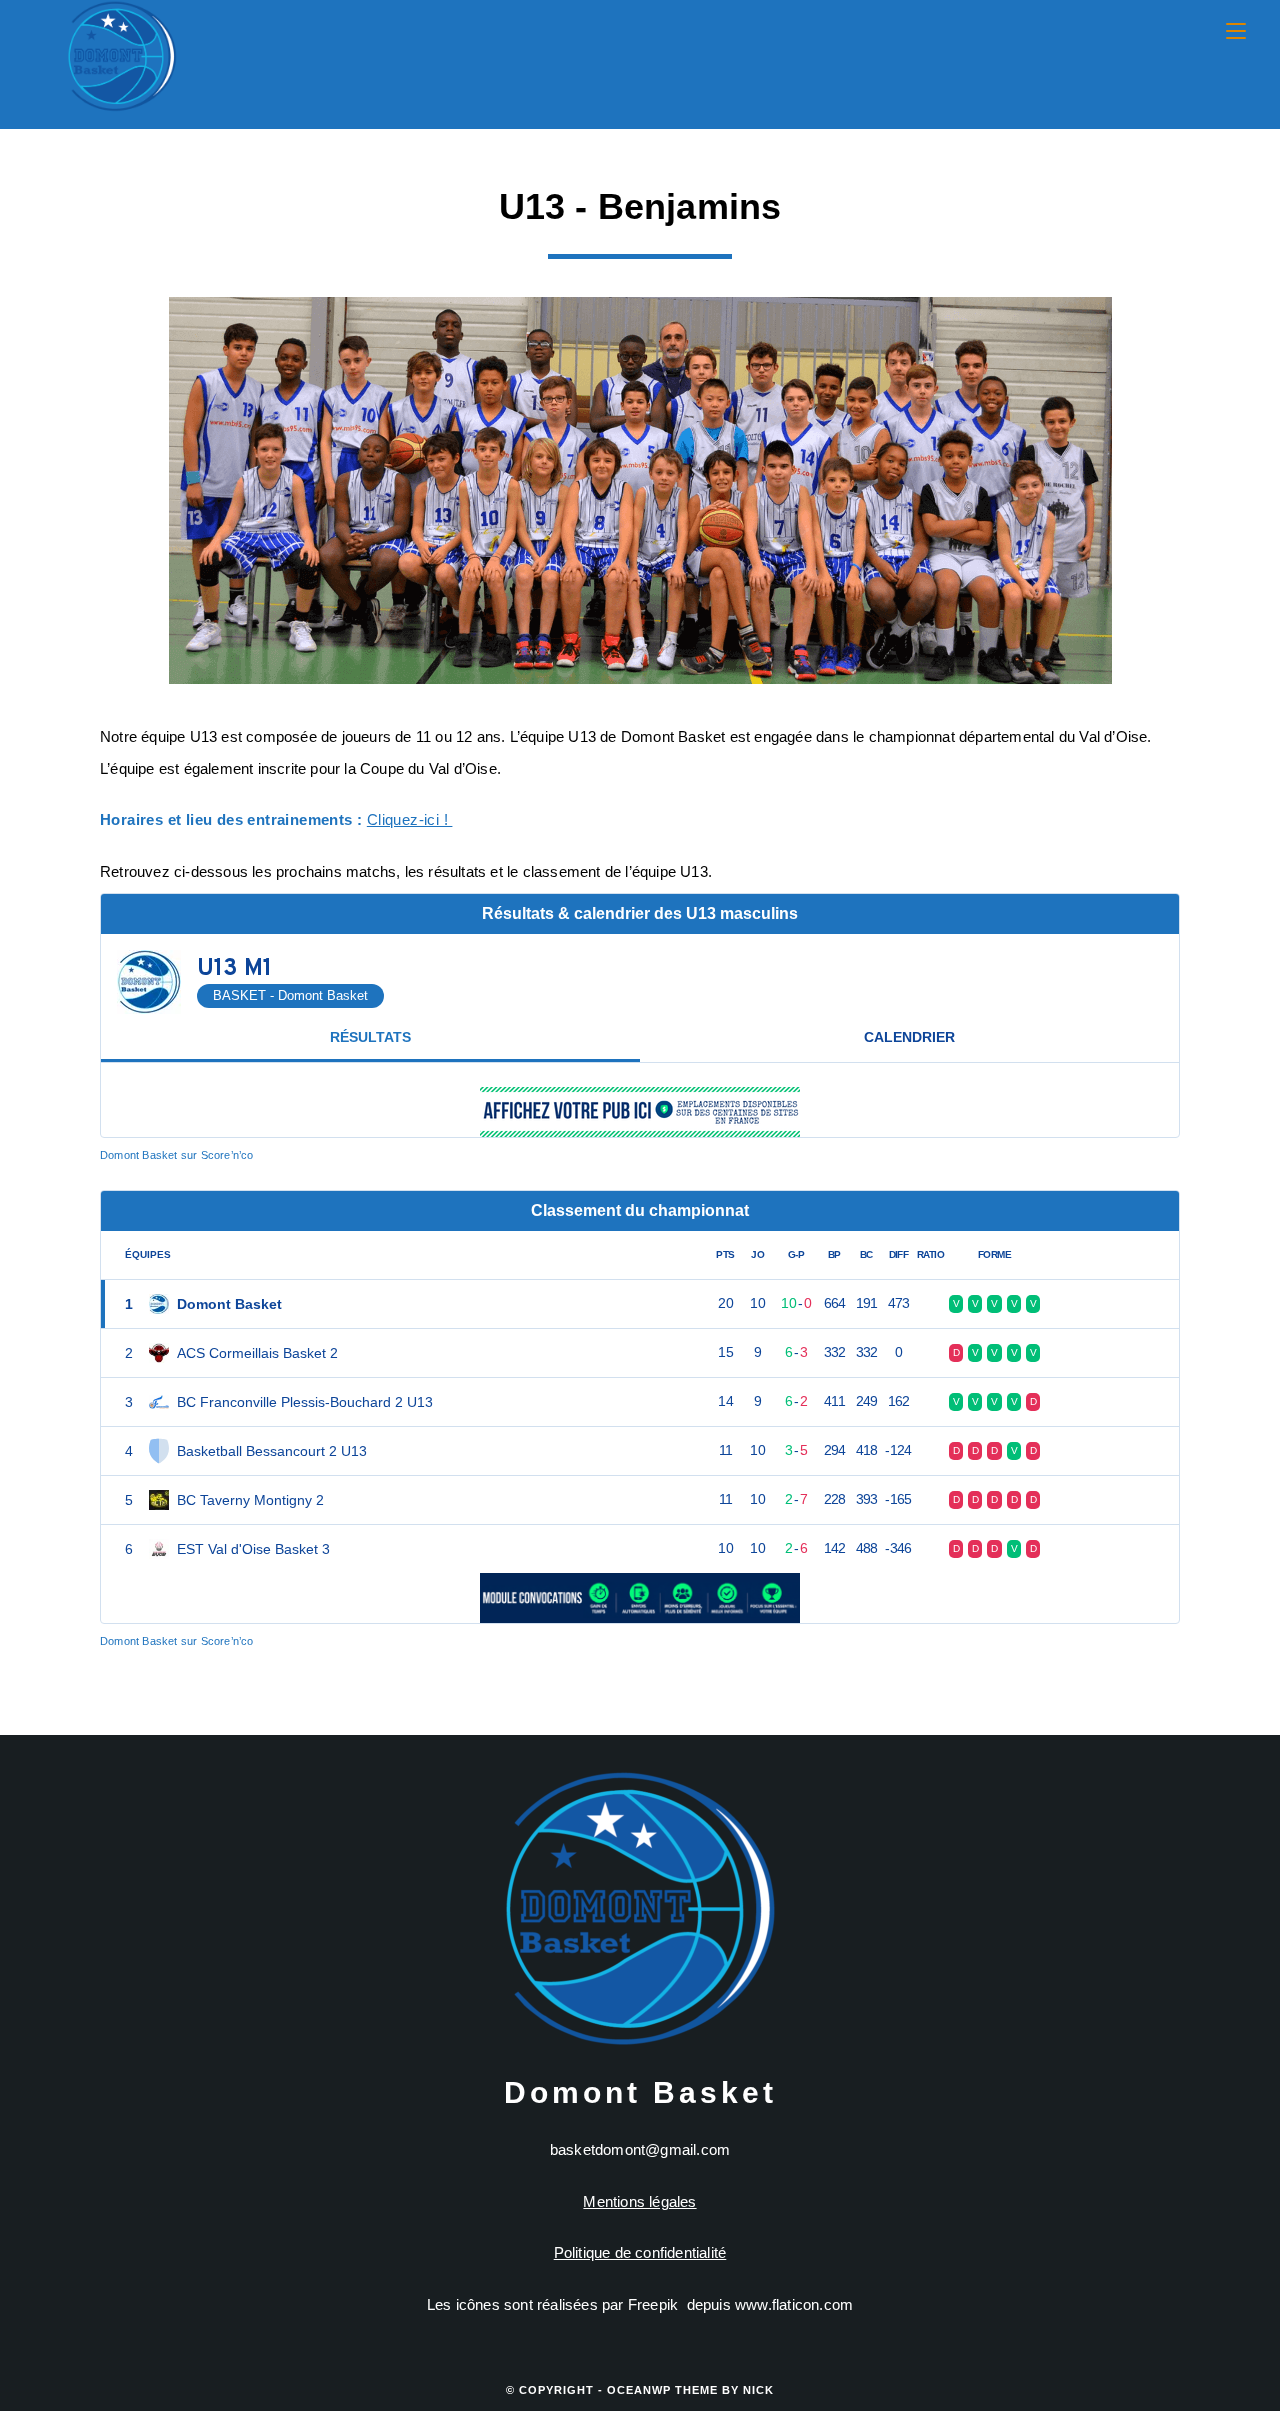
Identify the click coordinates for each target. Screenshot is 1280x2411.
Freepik (653, 2304)
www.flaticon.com (794, 2304)
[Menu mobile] (1236, 32)
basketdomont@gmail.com (640, 2149)
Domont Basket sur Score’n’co (177, 1155)
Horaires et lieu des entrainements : (231, 819)
